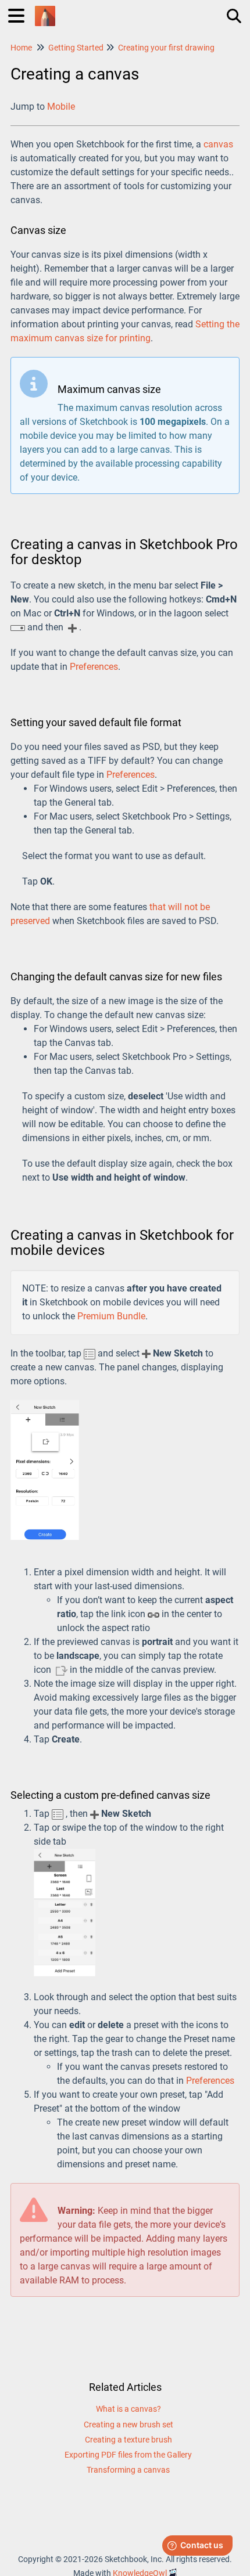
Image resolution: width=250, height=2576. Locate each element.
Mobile (61, 107)
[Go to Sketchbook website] (45, 10)
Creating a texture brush (128, 2440)
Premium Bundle (111, 1316)
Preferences (94, 667)
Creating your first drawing (166, 48)
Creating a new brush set (128, 2425)
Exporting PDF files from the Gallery (128, 2455)
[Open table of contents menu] (20, 14)
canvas (218, 144)
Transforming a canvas (128, 2470)
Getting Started (76, 48)
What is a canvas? (128, 2409)
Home (21, 48)
